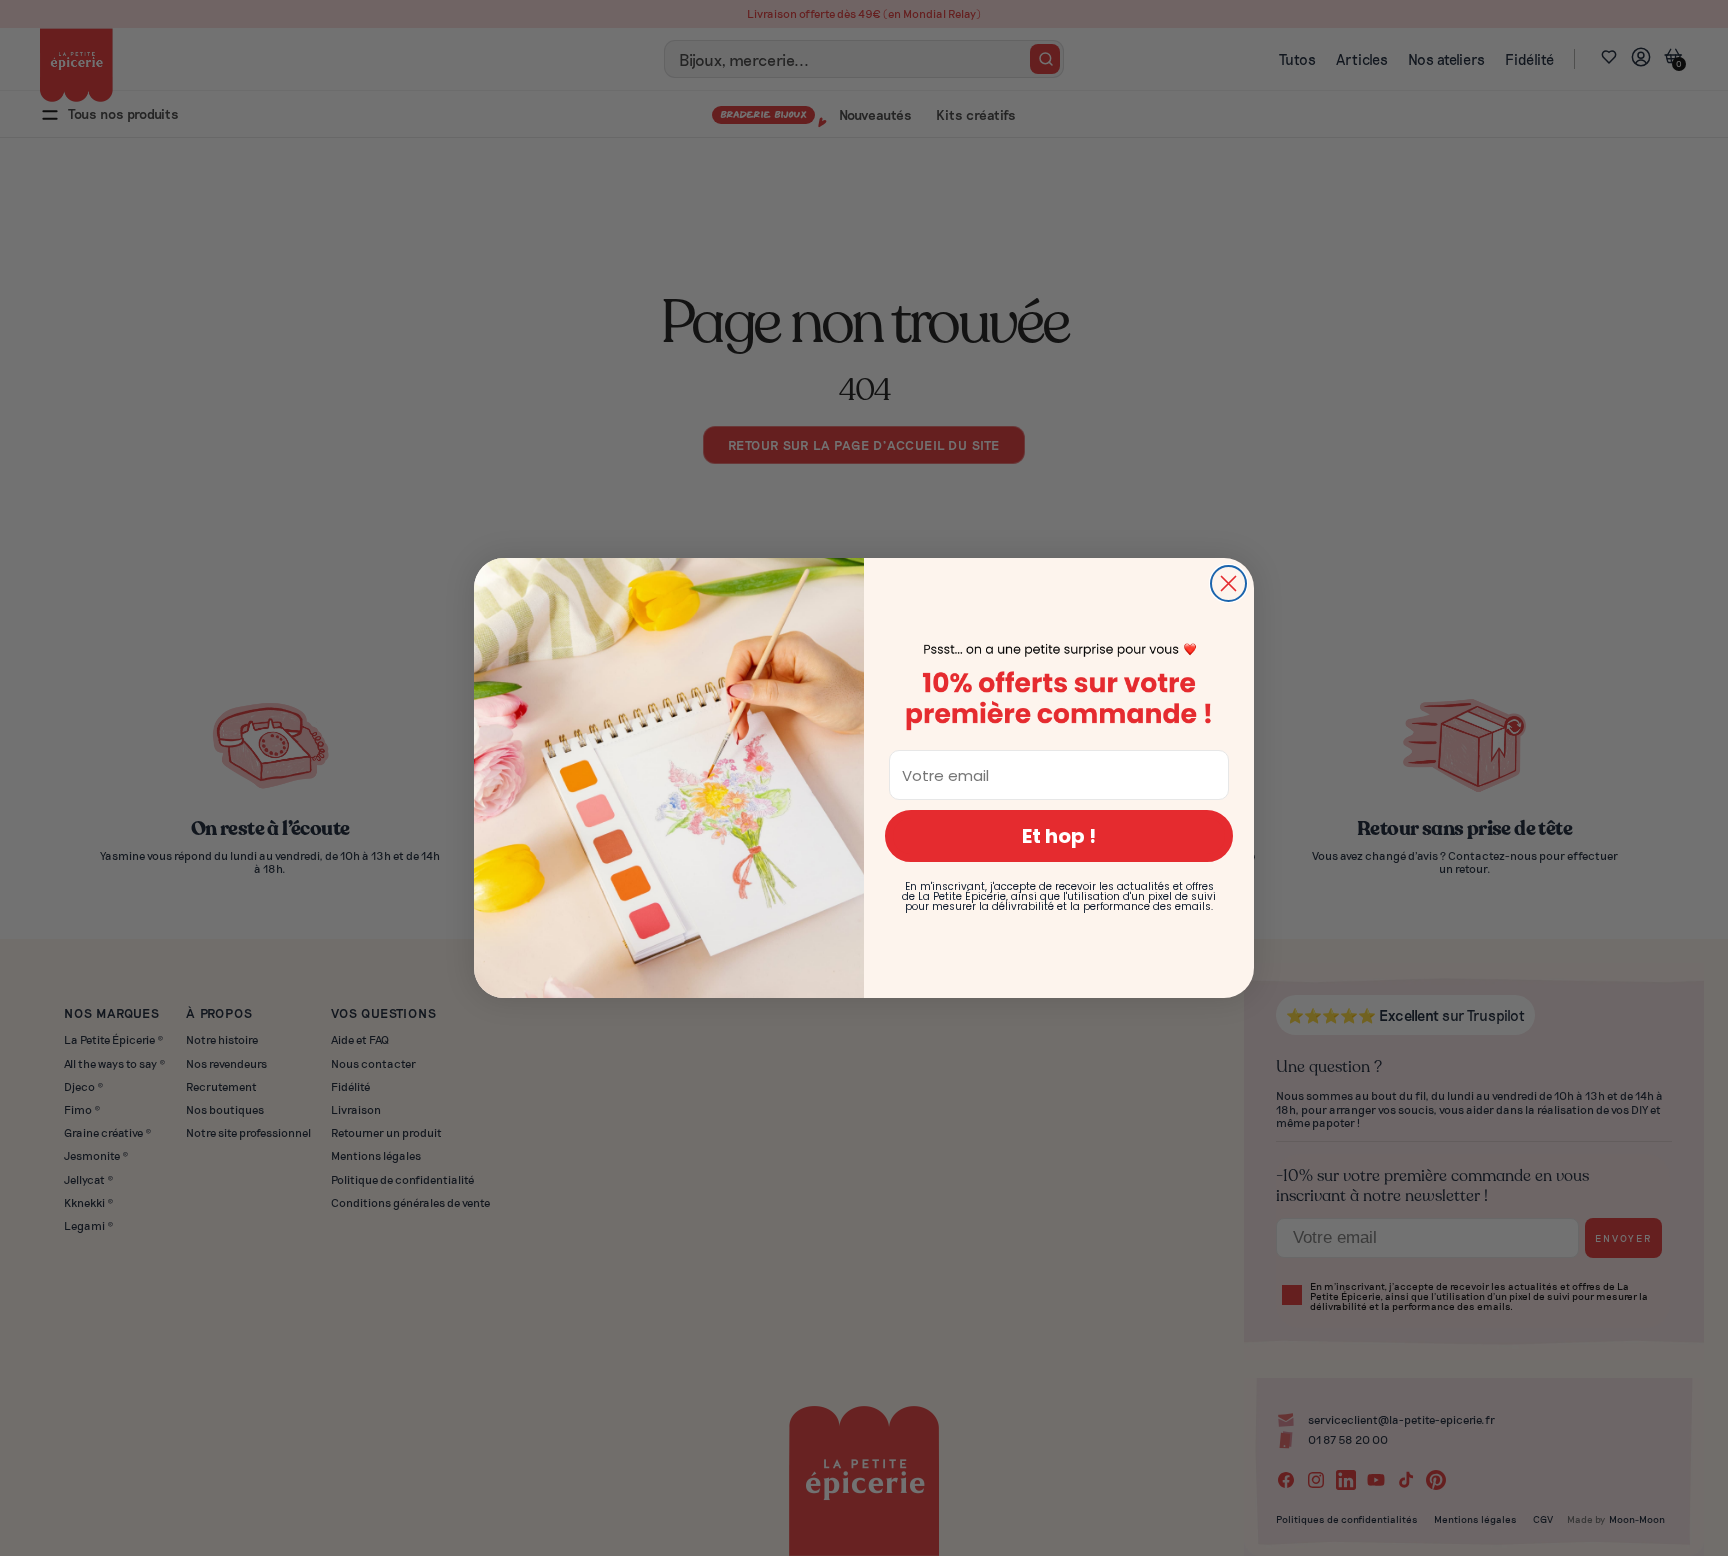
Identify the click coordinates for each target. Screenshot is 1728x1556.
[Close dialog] (1228, 583)
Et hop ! (1059, 836)
